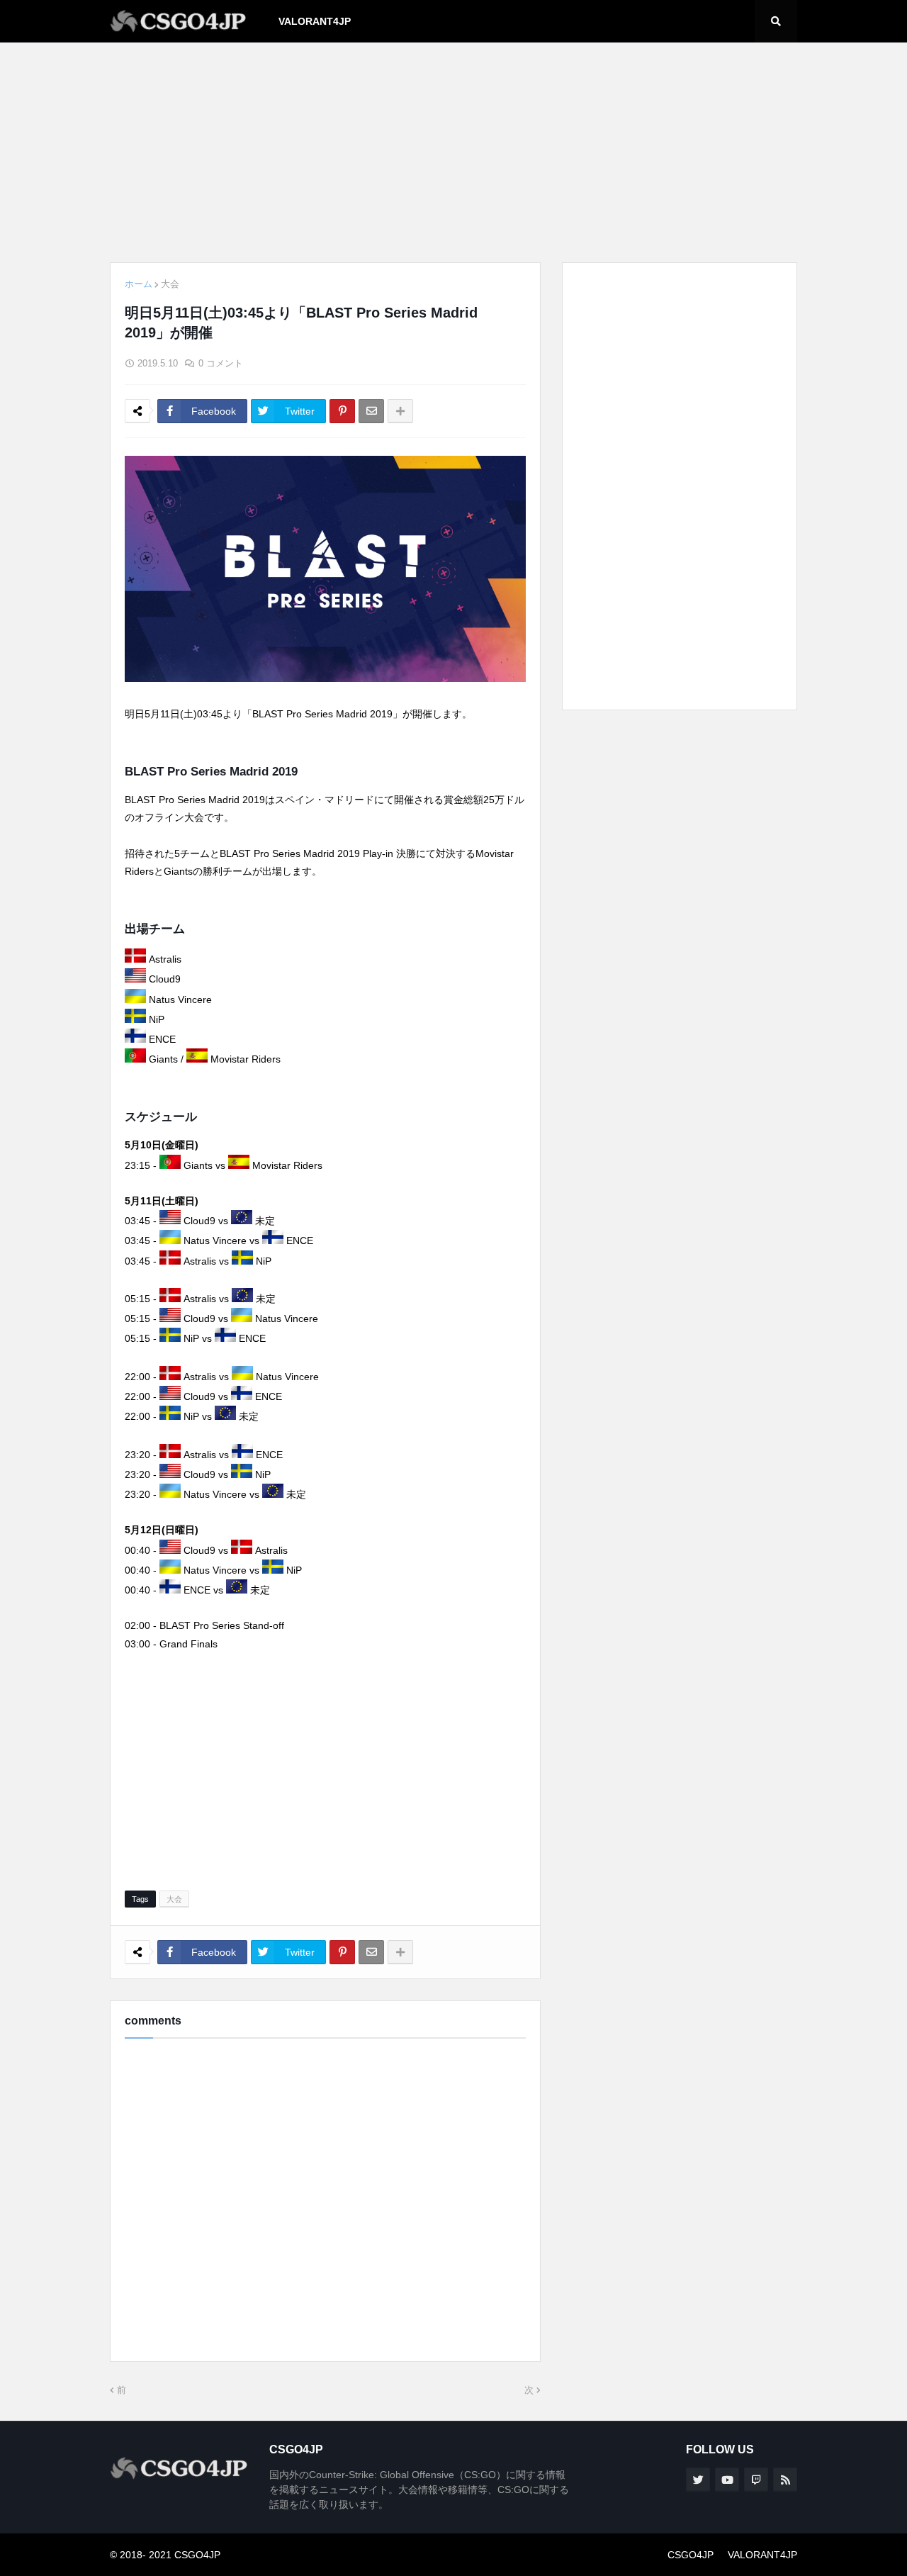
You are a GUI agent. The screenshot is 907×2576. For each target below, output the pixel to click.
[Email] (371, 411)
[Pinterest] (342, 411)
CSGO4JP (691, 2555)
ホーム (139, 284)
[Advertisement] (453, 152)
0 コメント (221, 363)
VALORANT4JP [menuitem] (315, 21)
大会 (170, 284)
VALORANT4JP (762, 2555)
